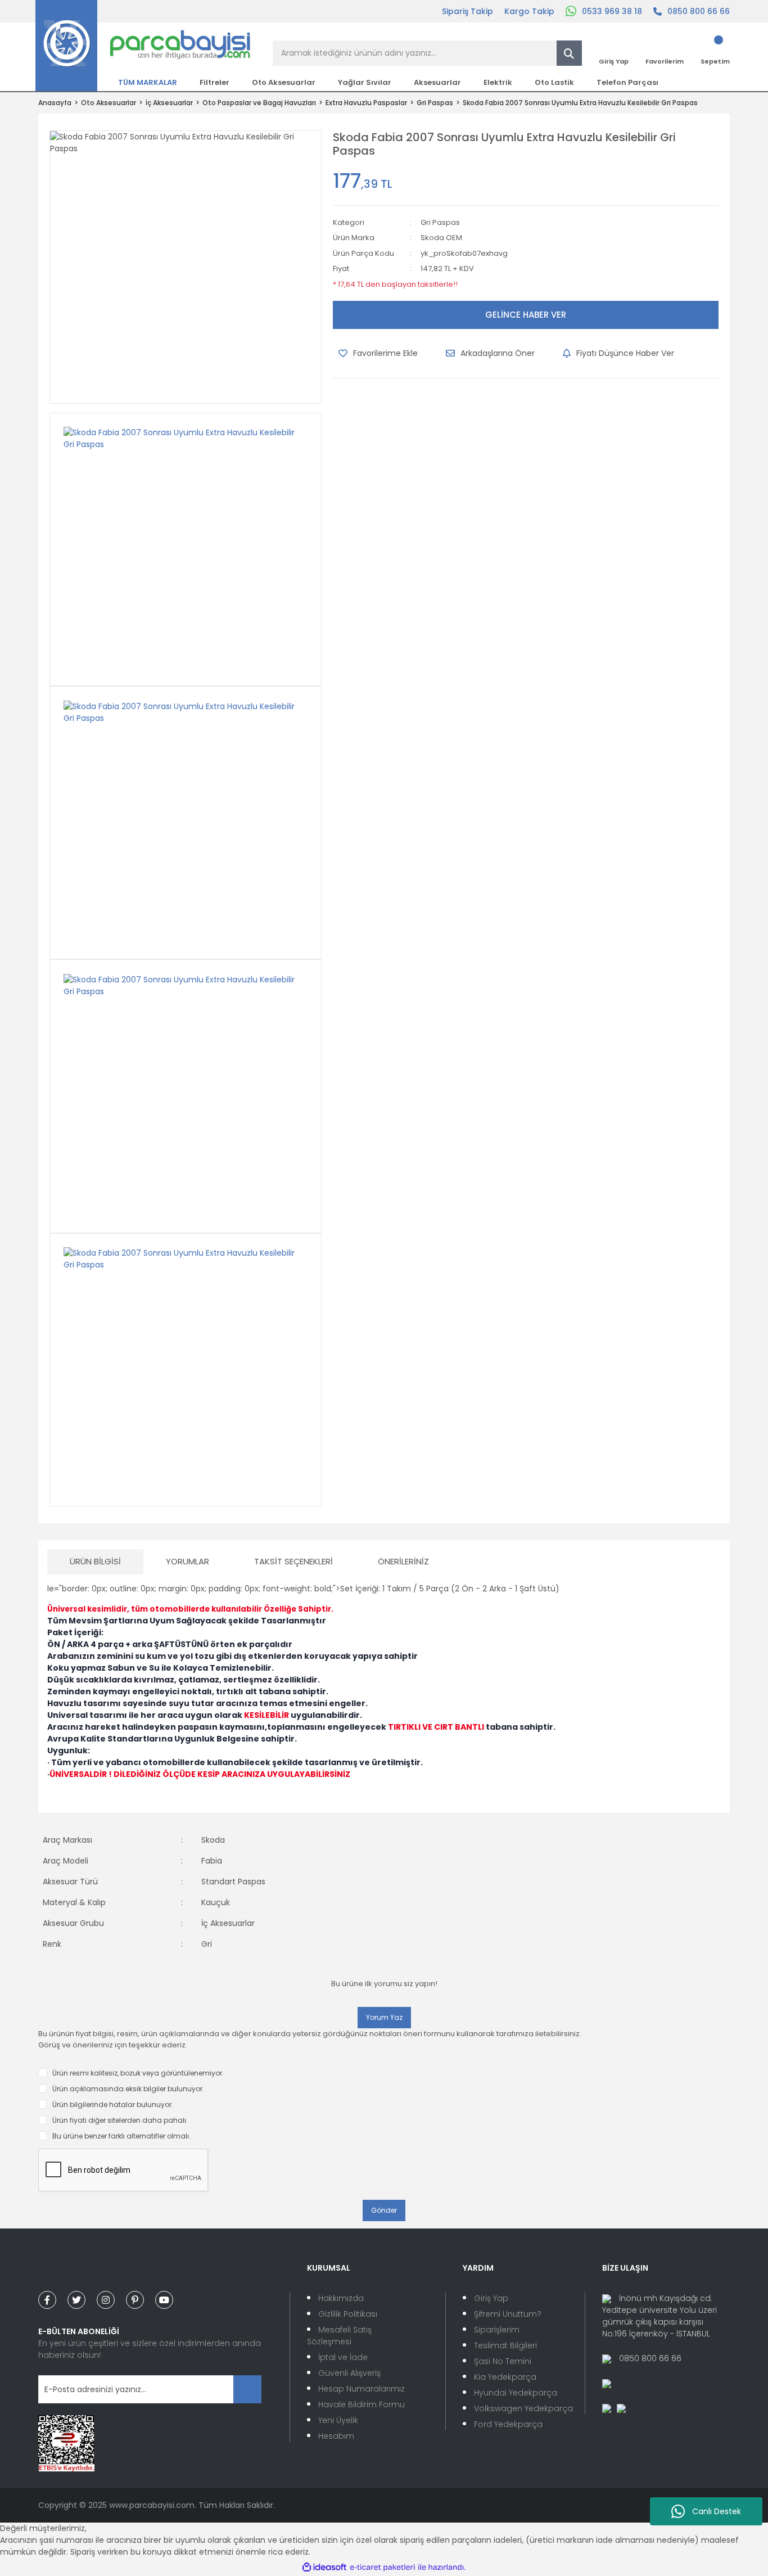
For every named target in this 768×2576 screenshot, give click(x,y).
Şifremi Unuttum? (508, 2314)
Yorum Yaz (384, 2017)
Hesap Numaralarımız (362, 2389)
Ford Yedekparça (508, 2424)
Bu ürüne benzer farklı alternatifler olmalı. (121, 2136)
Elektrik (498, 82)
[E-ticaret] (383, 2567)
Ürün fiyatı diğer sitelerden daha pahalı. (120, 2120)
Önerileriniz (403, 1561)
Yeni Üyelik (338, 2420)
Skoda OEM (441, 238)
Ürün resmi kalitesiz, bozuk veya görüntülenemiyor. (138, 2073)
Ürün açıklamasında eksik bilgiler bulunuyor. (128, 2089)
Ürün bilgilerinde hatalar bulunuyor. (113, 2104)
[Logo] (143, 45)
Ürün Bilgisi (95, 1561)
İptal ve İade (343, 2357)
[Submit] (247, 2389)
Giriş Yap (491, 2298)
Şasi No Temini (503, 2361)
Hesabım (336, 2436)
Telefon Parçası (627, 82)
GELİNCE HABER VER (526, 315)
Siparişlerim (497, 2330)
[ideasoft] (324, 2567)
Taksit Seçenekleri (293, 1561)
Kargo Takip (529, 11)
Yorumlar (188, 1561)
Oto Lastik (554, 82)
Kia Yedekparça (505, 2377)
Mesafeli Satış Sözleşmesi (339, 2336)
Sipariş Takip (467, 11)
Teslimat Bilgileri (505, 2345)
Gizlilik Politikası (348, 2314)
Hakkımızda (341, 2298)
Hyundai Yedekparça (516, 2393)
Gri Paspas (440, 222)
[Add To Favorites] (378, 353)
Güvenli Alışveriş (349, 2373)
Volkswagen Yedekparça (523, 2408)
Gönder (384, 2210)
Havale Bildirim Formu (362, 2404)
